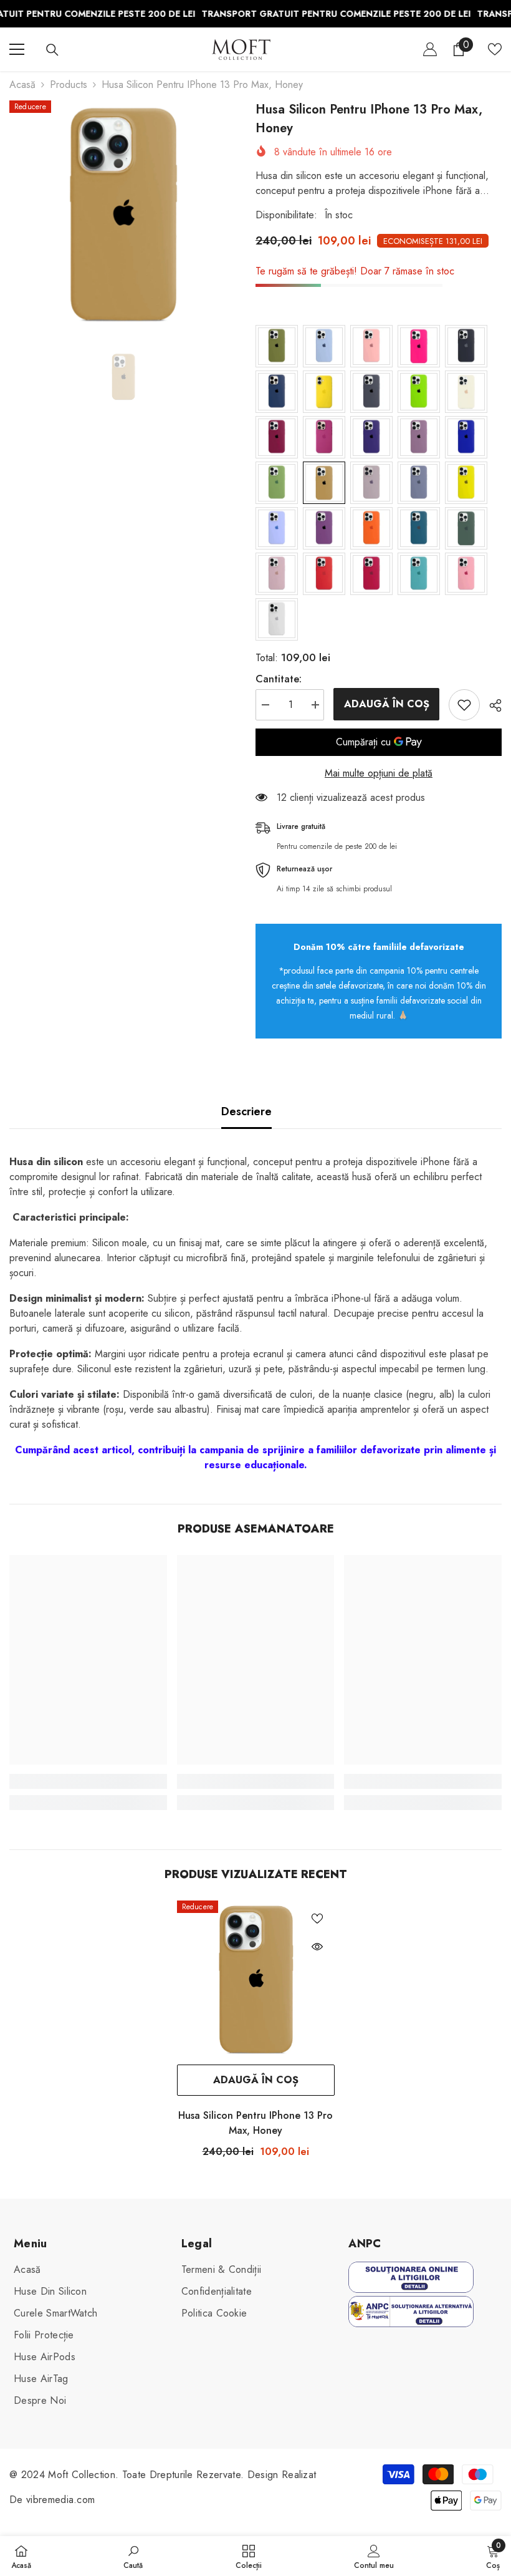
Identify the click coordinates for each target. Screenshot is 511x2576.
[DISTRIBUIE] (491, 705)
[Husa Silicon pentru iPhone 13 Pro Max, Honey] (256, 1979)
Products (69, 85)
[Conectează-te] (430, 49)
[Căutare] (52, 50)
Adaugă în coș (384, 704)
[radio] (277, 346)
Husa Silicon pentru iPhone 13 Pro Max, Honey (255, 2123)
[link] (88, 1781)
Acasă (22, 85)
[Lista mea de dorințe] (495, 49)
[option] (123, 214)
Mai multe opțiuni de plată (379, 773)
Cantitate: (279, 679)
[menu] (17, 49)
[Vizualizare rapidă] (317, 1947)
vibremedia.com (60, 2500)
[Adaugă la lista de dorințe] (464, 705)
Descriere (246, 1111)
